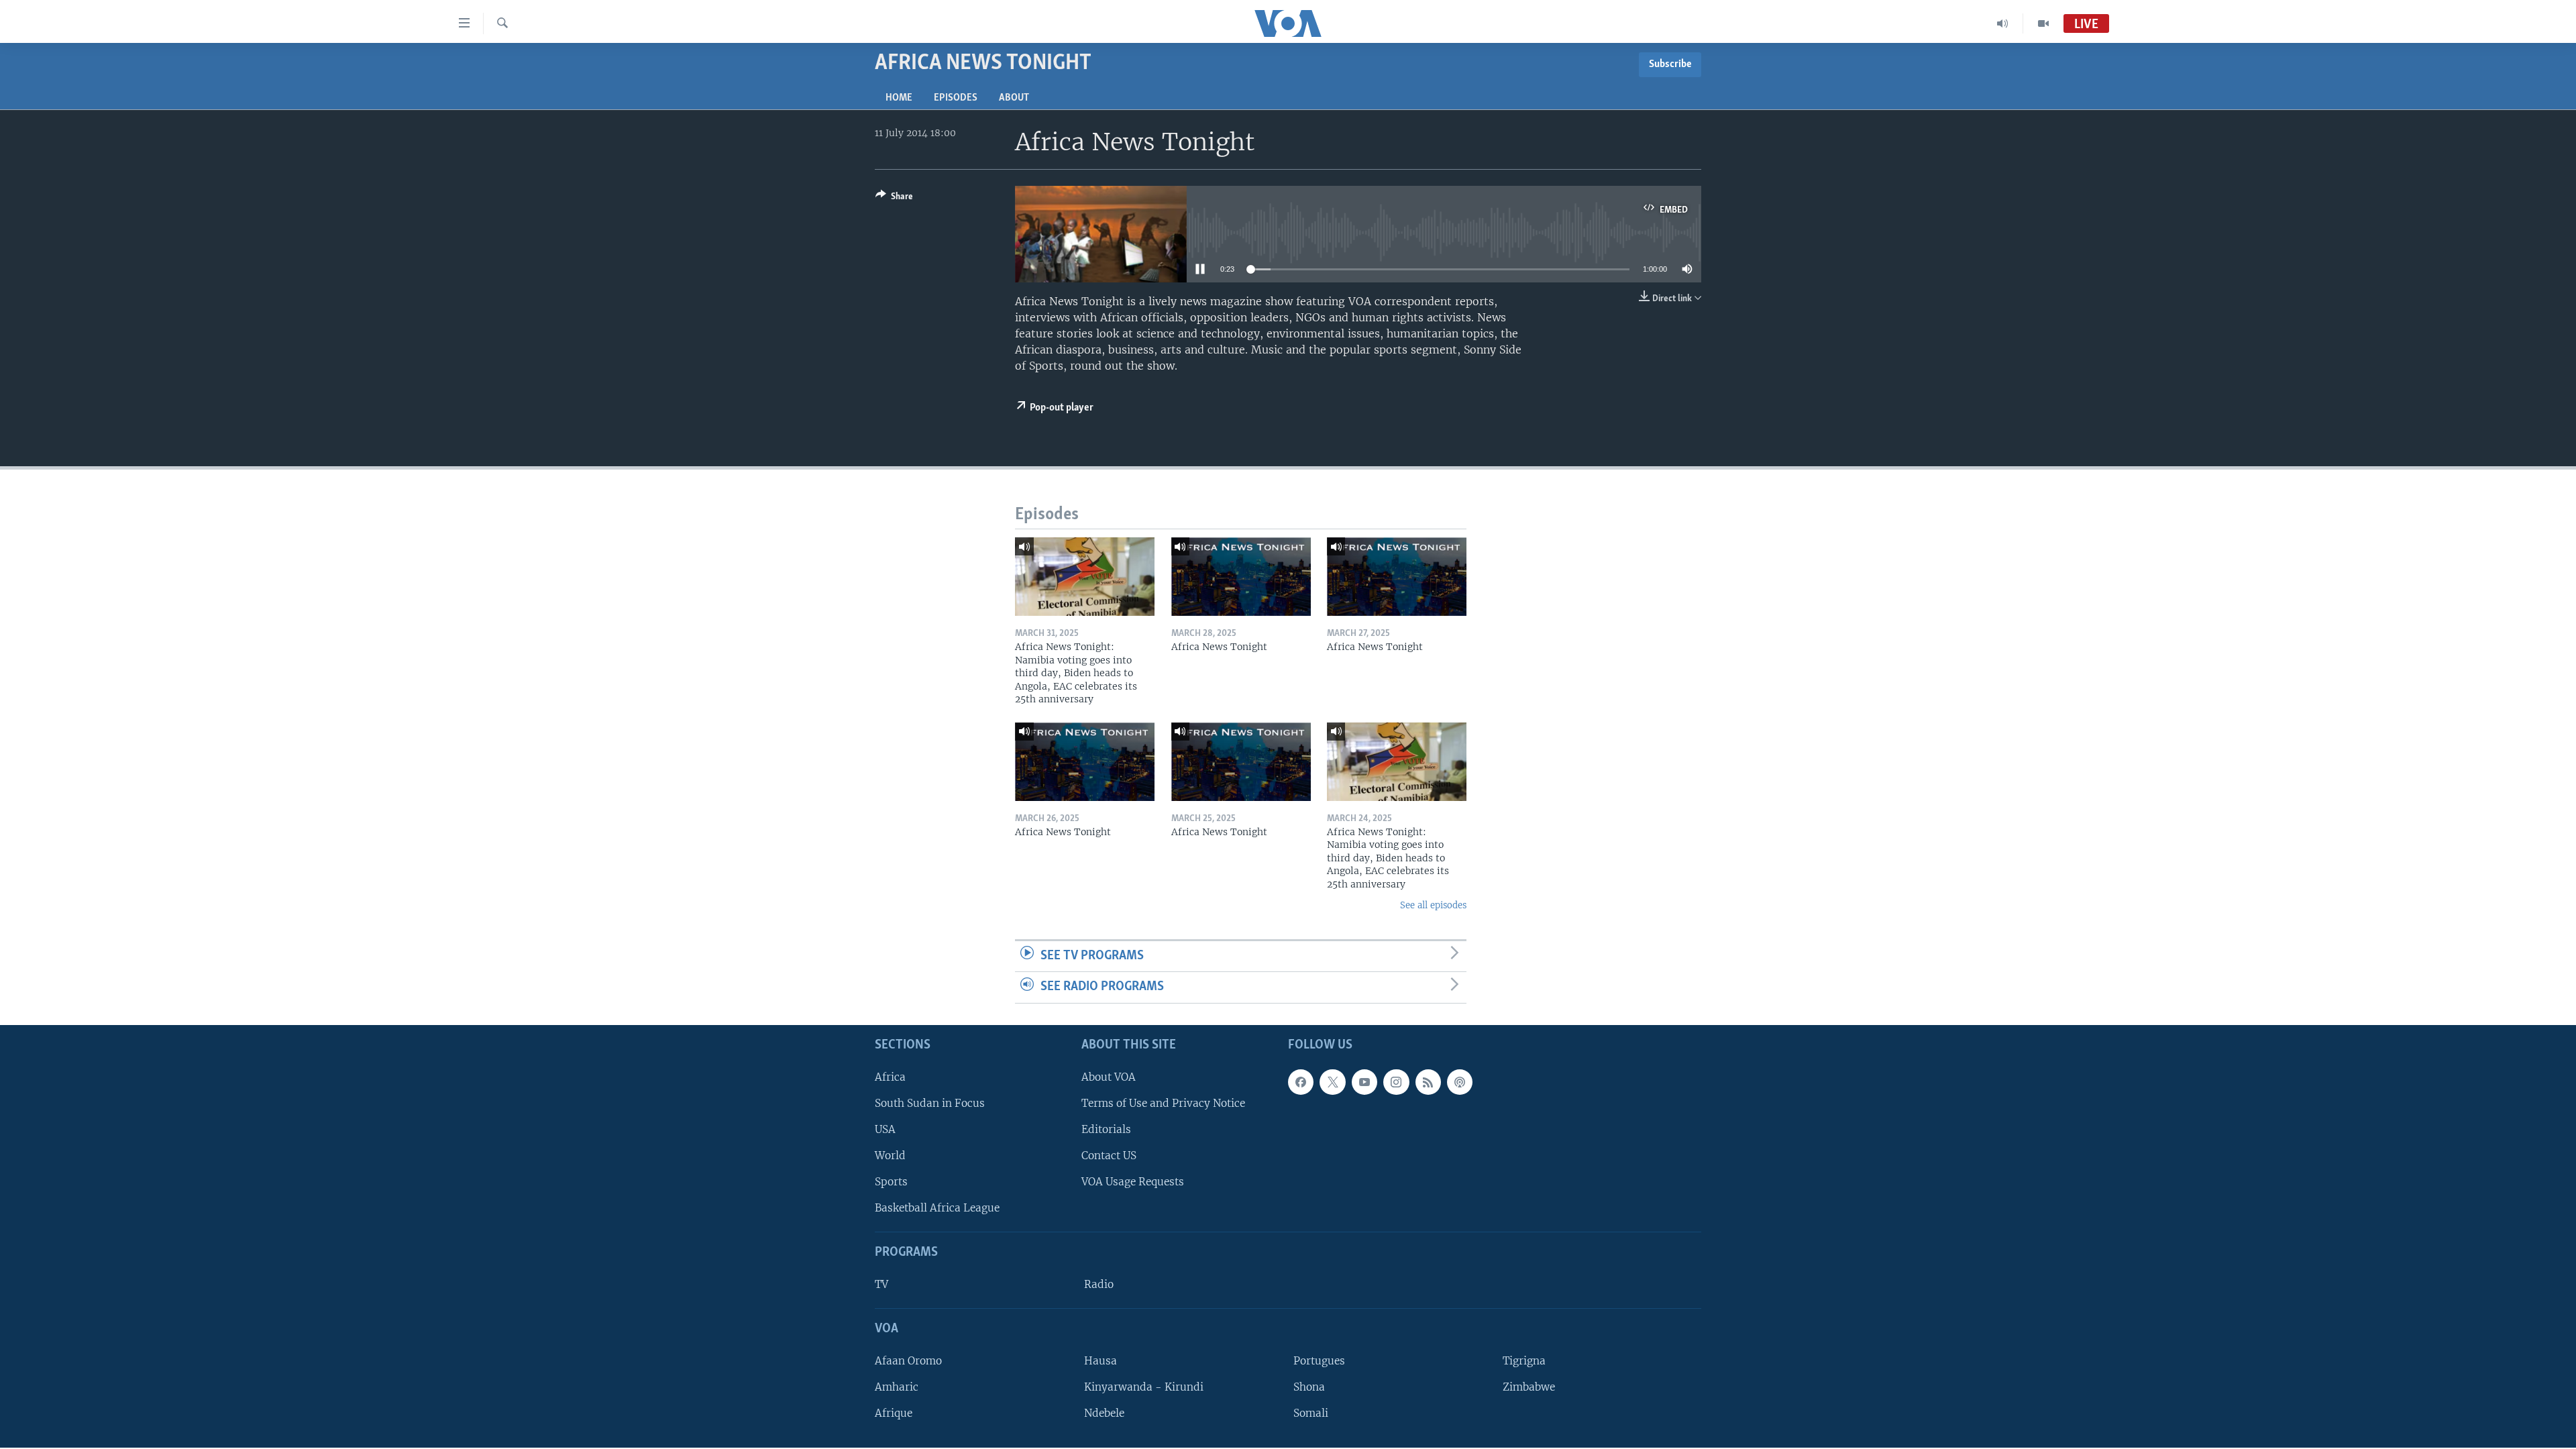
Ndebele (1104, 1413)
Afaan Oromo (908, 1361)
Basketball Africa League (937, 1208)
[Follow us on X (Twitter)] (1332, 1082)
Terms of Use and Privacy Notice (1163, 1103)
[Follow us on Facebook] (1301, 1082)
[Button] (894, 199)
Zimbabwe (1529, 1387)
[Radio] (2003, 23)
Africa (890, 1077)
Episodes (956, 98)
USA (885, 1129)
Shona (1309, 1387)
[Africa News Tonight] (1241, 577)
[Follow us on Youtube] (1364, 1082)
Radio (1099, 1284)
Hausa (1101, 1361)
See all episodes (1433, 905)
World (890, 1156)
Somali (1311, 1413)
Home (899, 98)
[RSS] (1428, 1082)
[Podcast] (1460, 1082)
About (1014, 98)
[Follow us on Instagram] (1396, 1082)
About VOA (1109, 1077)
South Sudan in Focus (930, 1103)
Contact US (1109, 1156)
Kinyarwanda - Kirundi (1144, 1387)
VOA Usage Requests (1133, 1182)
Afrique (894, 1413)
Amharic (897, 1387)
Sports (891, 1182)
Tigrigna (1524, 1361)
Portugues (1319, 1361)
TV (881, 1284)
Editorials (1106, 1129)
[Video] (2043, 23)
